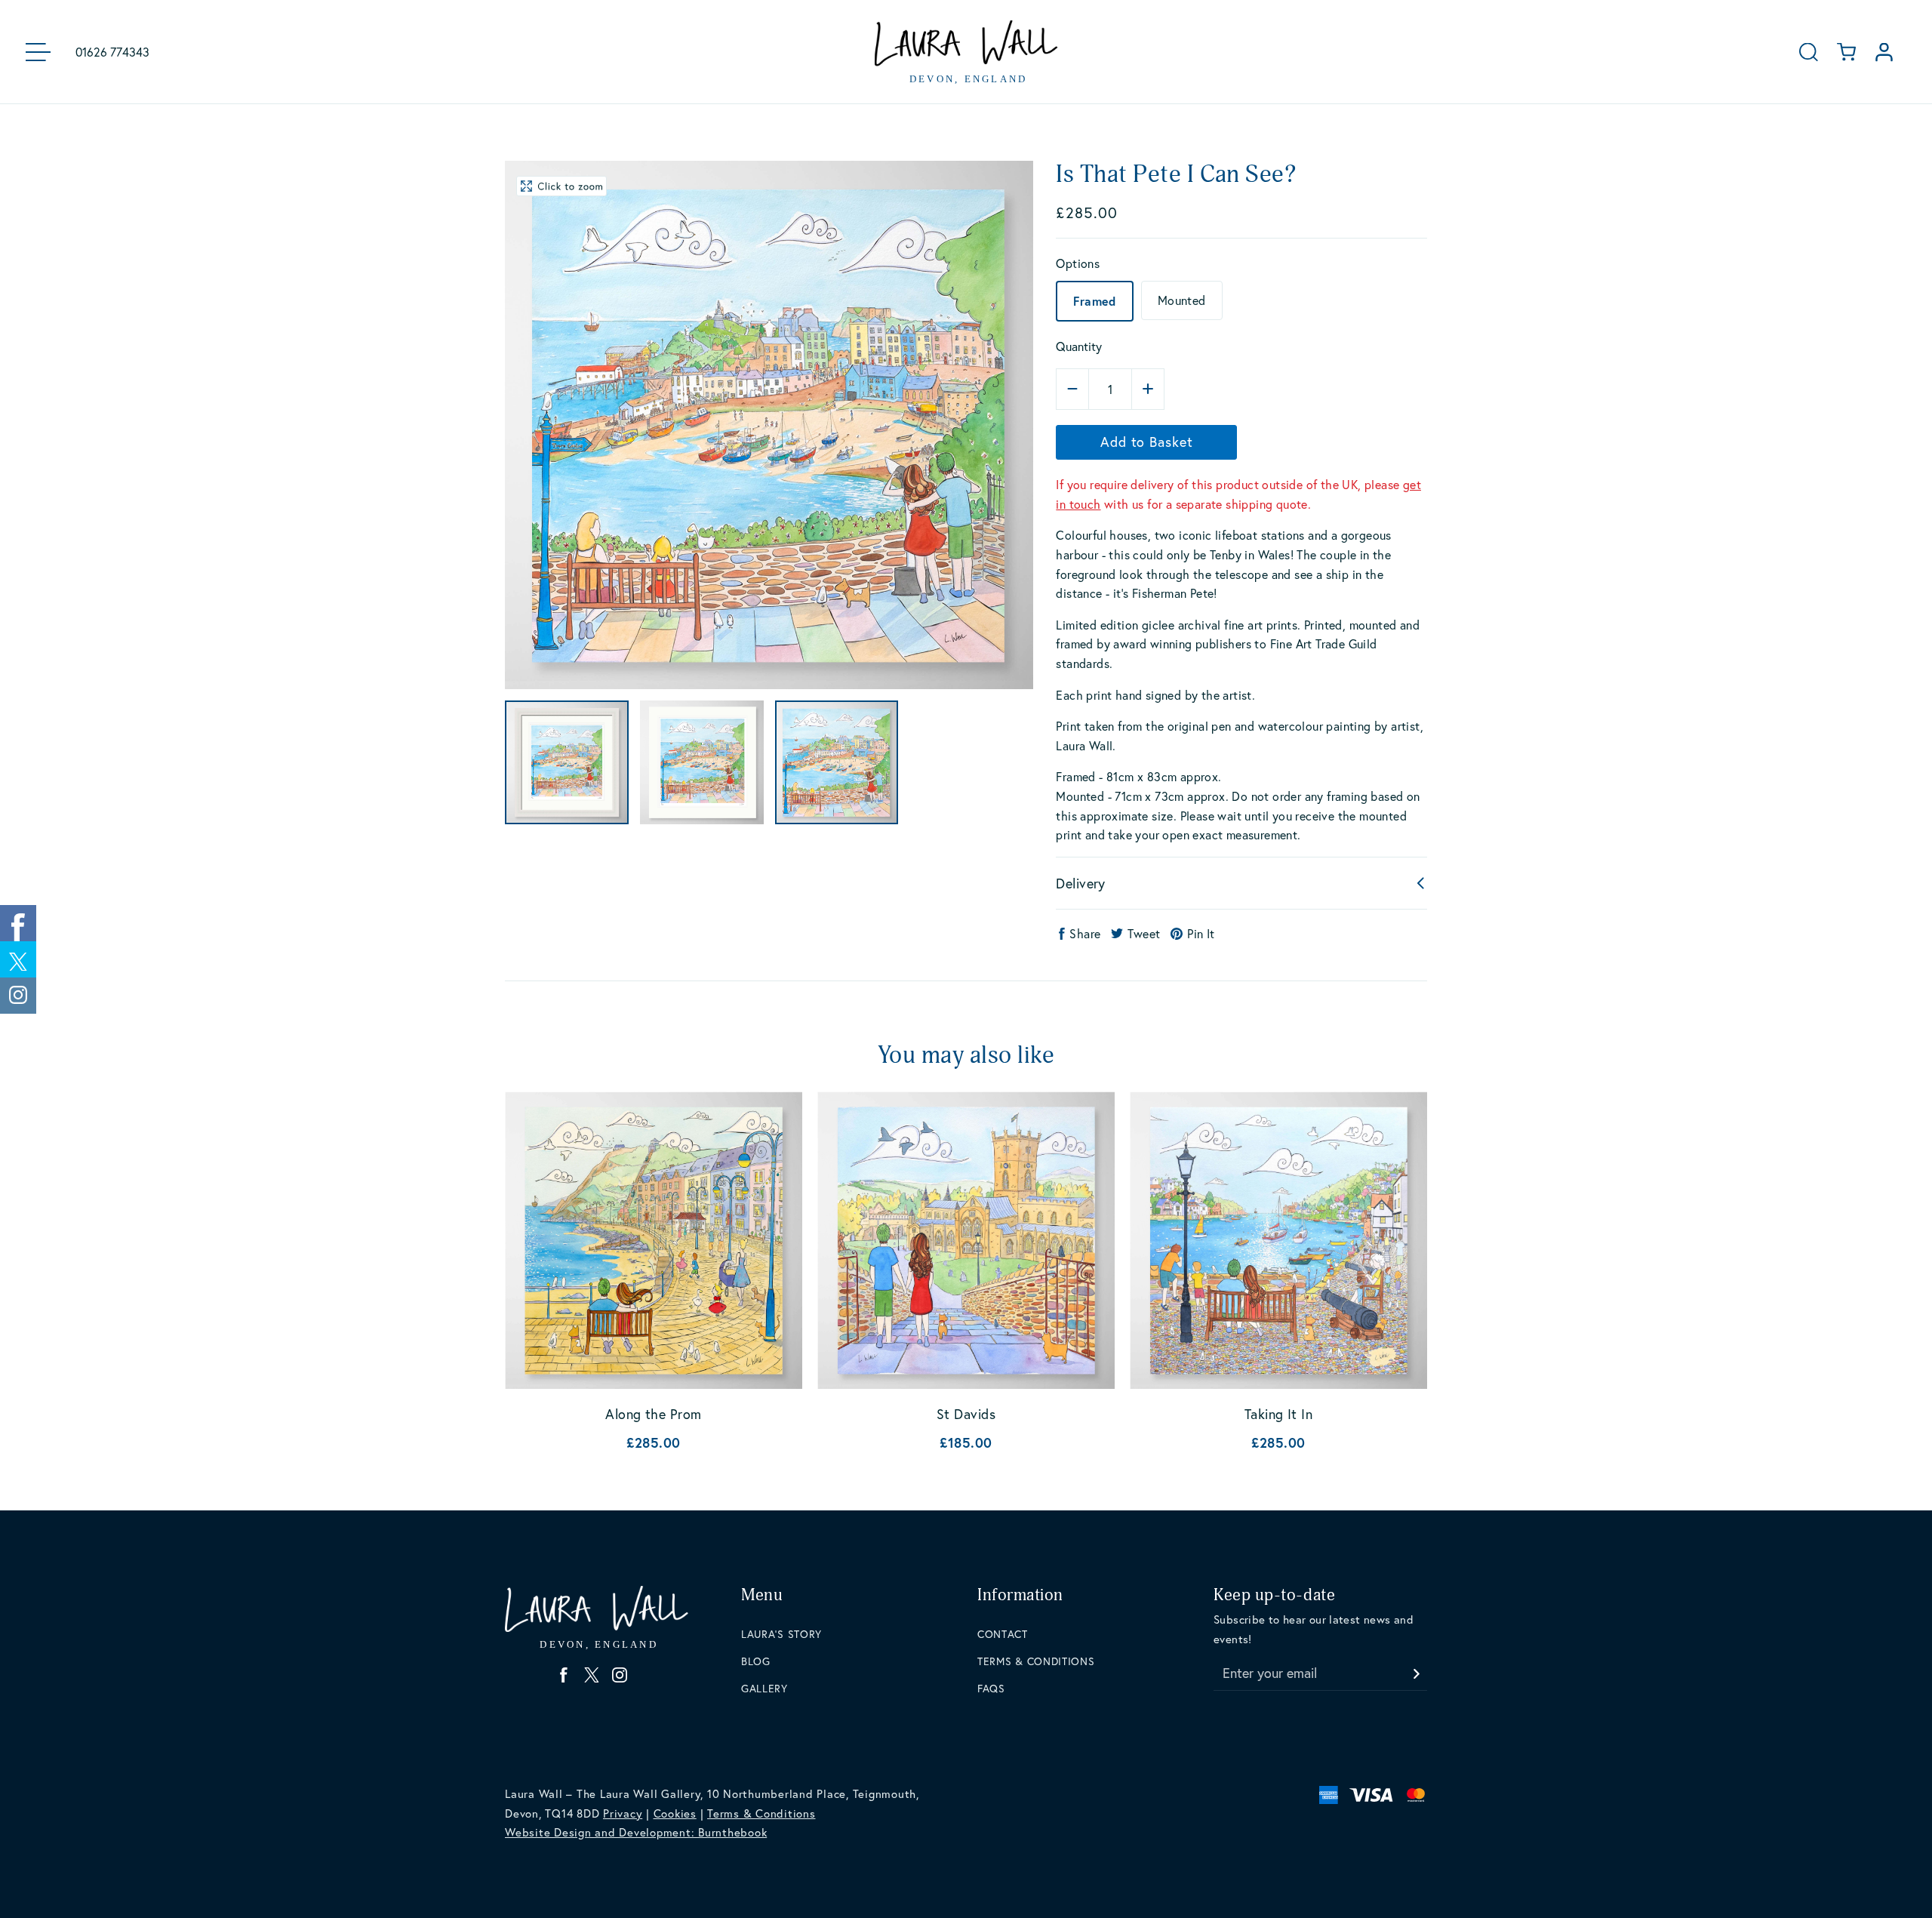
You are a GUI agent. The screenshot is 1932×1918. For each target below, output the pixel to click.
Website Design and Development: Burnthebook (636, 1832)
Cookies (675, 1813)
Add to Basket (1147, 442)
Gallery (764, 1688)
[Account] (1884, 52)
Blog (756, 1661)
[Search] (1809, 52)
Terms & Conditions (1036, 1661)
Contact (1003, 1634)
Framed (1094, 301)
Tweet (1144, 933)
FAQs (991, 1688)
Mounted (1182, 300)
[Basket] (1846, 52)
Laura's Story (781, 1634)
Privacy (623, 1813)
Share (1085, 933)
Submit (1416, 1669)
